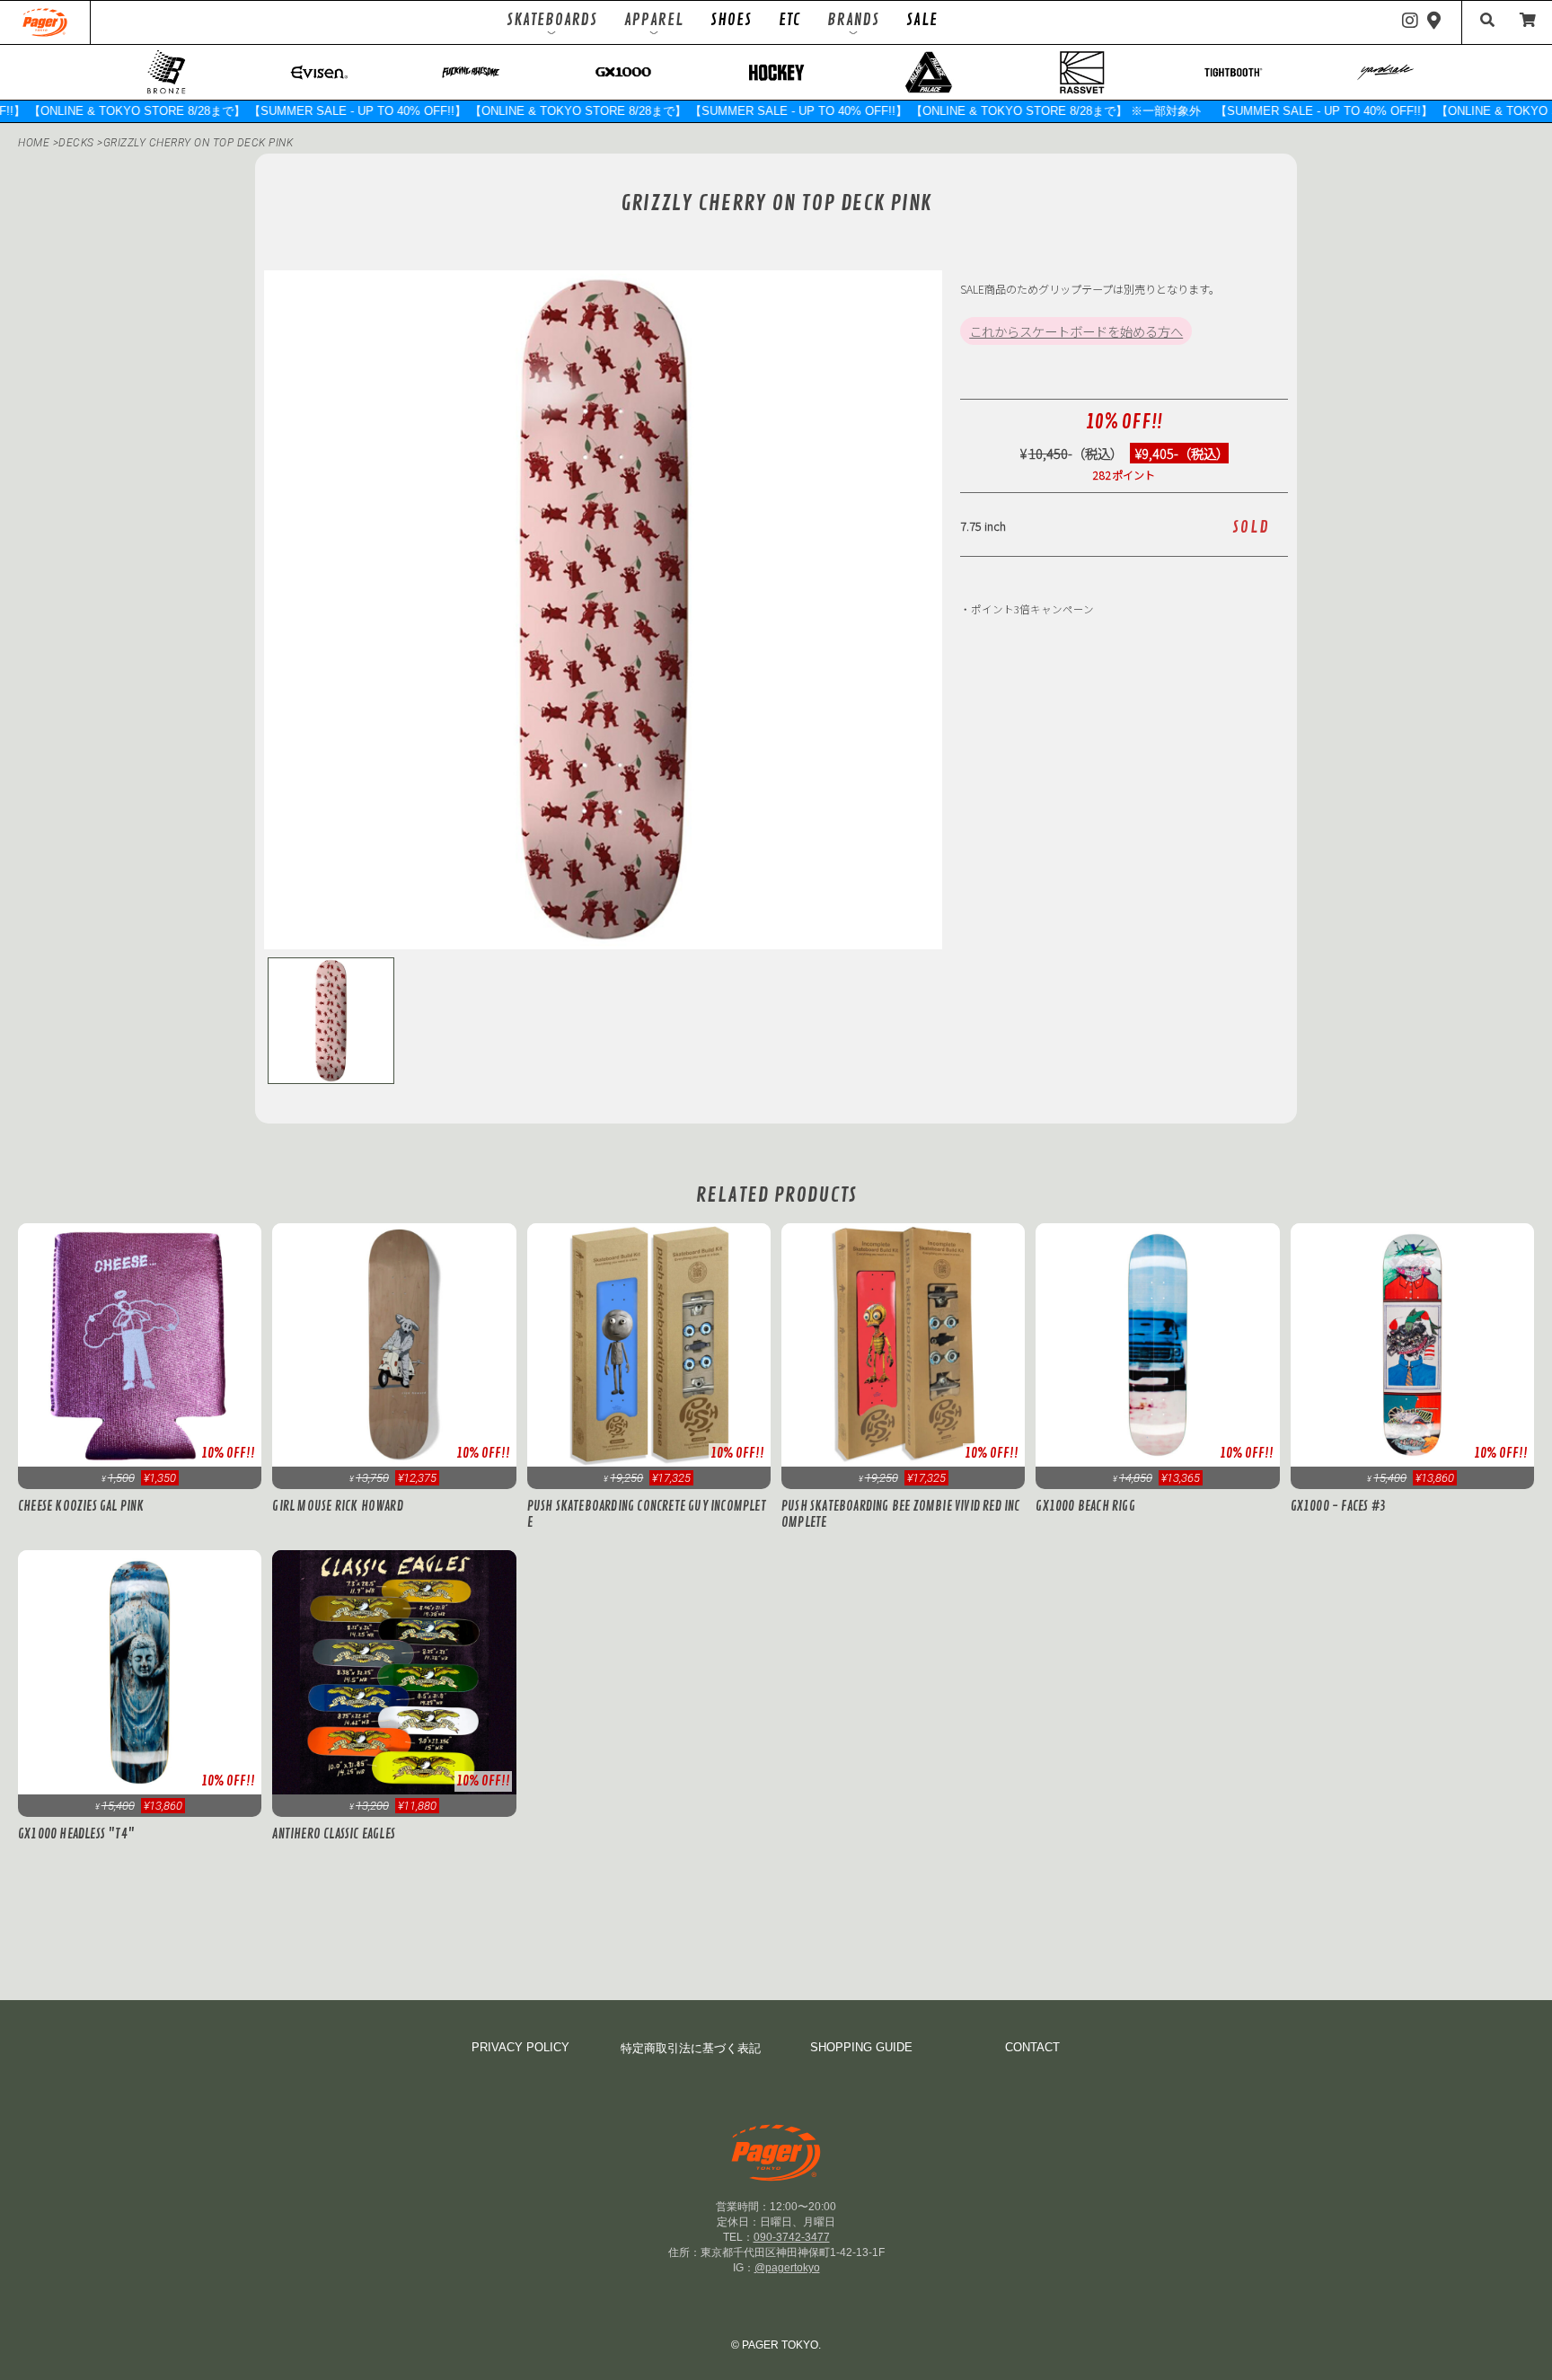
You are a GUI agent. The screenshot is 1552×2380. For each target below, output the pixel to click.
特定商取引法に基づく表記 (691, 2048)
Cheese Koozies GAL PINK (81, 1506)
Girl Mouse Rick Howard (337, 1506)
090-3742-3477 (792, 2237)
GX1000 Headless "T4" (76, 1834)
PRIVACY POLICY (520, 2047)
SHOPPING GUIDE (861, 2047)
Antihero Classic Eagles (334, 1834)
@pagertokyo (787, 2268)
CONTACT (1032, 2047)
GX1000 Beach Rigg (1085, 1506)
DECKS (78, 143)
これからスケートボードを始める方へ (1076, 331)
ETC (789, 20)
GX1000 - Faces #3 (1338, 1506)
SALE (922, 20)
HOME (34, 143)
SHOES (731, 20)
